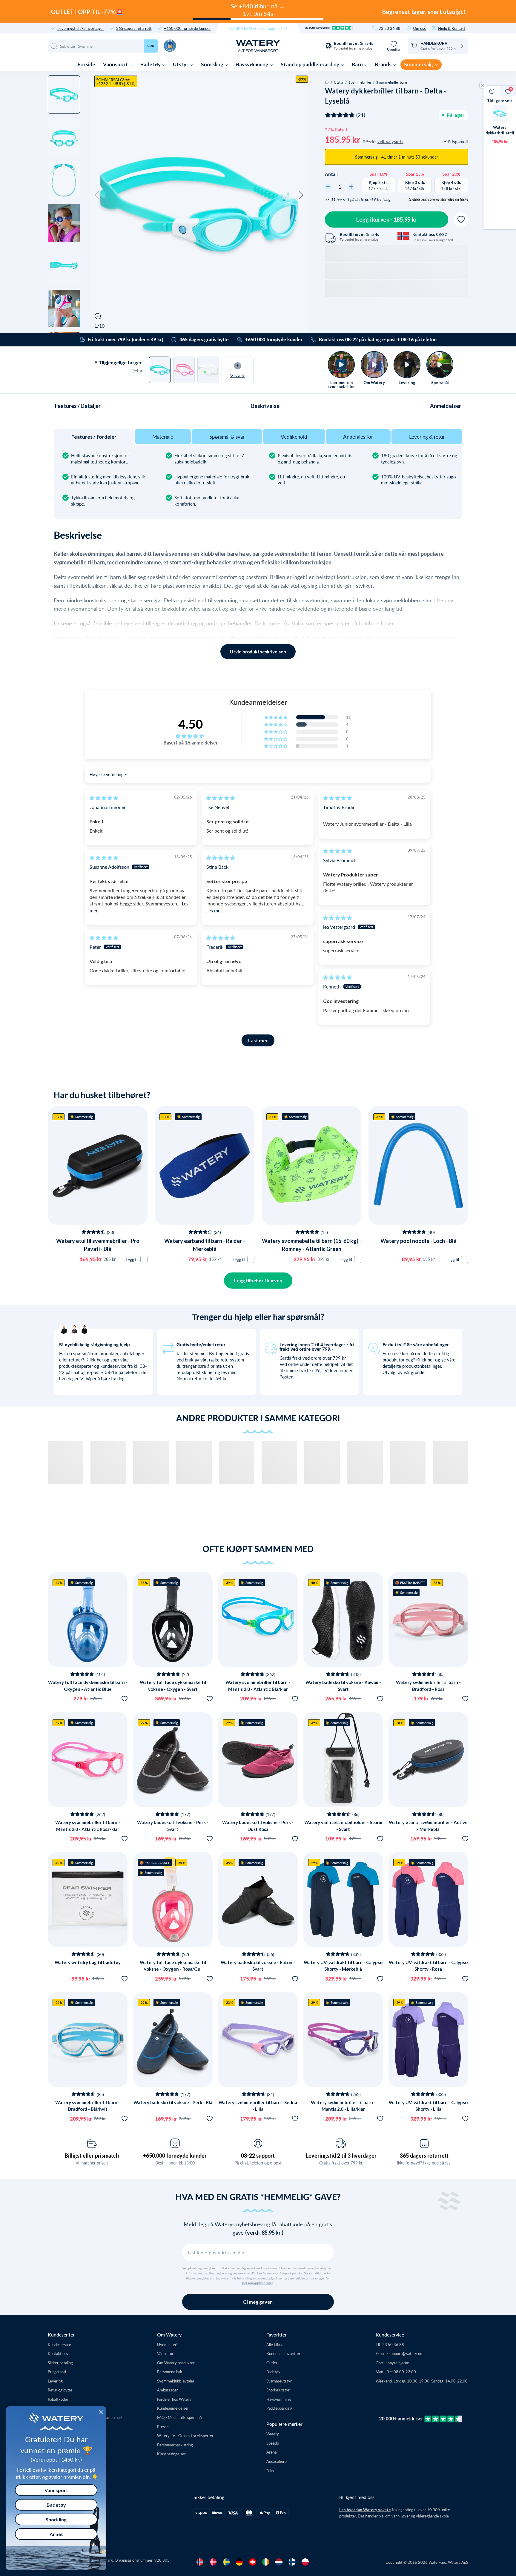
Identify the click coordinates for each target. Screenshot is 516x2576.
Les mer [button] (214, 910)
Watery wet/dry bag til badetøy (88, 1962)
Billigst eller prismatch (92, 2156)
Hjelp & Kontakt (452, 28)
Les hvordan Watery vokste (365, 2510)
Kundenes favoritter (283, 2353)
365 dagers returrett (134, 28)
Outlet (272, 2363)
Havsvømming (252, 64)
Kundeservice (59, 2344)
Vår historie (167, 2353)
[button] (97, 195)
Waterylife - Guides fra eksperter (185, 2435)
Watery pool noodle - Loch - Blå (419, 1241)
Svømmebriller (360, 82)
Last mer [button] (258, 1040)
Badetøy (151, 64)
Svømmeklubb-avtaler (176, 2381)
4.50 (191, 724)
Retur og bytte (60, 2390)
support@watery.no (406, 2353)
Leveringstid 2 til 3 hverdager (341, 2156)
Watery (273, 2434)
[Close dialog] (101, 2412)
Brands (384, 64)
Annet (56, 2534)
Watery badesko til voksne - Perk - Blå (173, 2102)
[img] (104, 798)
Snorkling (213, 64)
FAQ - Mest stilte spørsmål (180, 2417)
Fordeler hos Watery (174, 2399)
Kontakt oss (58, 2353)
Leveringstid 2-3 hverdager (81, 28)
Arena (271, 2452)
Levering (55, 2381)
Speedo (273, 2443)
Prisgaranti (57, 2372)
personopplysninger (258, 2283)
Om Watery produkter (176, 2363)
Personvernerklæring (175, 2445)
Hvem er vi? (167, 2344)
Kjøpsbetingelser (171, 2454)
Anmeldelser (446, 406)
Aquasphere (277, 2461)
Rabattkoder (58, 2399)
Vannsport (116, 64)
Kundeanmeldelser (173, 2408)
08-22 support (258, 2156)
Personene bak (170, 2372)
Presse (163, 2427)
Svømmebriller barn (392, 82)
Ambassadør (168, 2390)
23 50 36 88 (390, 28)
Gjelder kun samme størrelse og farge (439, 199)
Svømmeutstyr (279, 2381)
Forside (86, 64)
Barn (358, 64)
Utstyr (181, 64)
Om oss (419, 28)
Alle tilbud (275, 2344)
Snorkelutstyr (278, 2390)
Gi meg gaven (258, 2302)
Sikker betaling (60, 2363)
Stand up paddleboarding (311, 64)
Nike (270, 2470)
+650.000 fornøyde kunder (187, 28)
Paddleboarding (279, 2408)
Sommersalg (419, 64)
